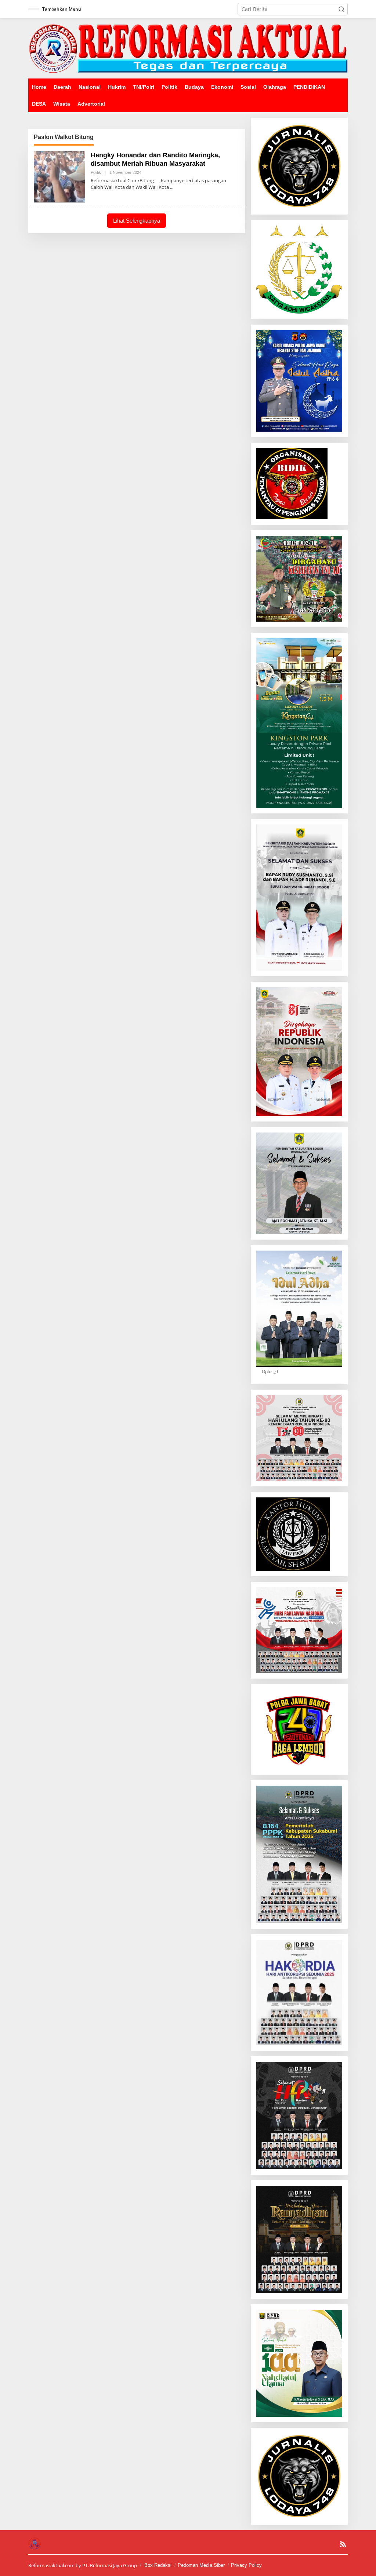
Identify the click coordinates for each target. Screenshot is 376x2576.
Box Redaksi (158, 2565)
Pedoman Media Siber (201, 2565)
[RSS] (343, 2544)
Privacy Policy (246, 2565)
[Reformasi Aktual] (188, 48)
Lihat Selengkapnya (137, 221)
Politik (96, 172)
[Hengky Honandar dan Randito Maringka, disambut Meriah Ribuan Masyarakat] (172, 187)
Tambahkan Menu (62, 9)
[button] (341, 9)
